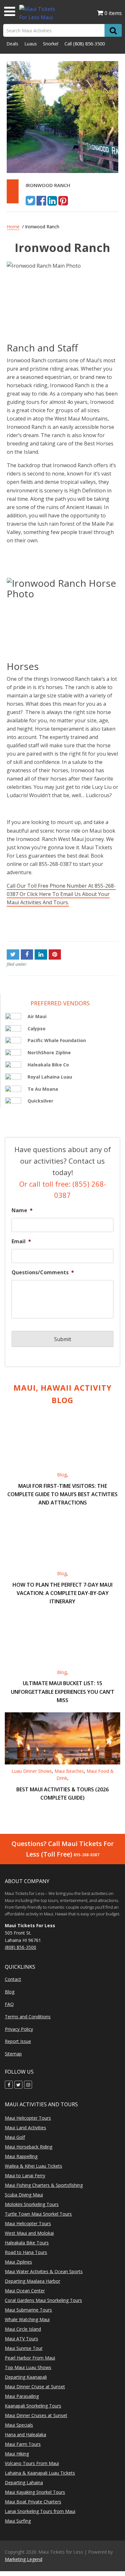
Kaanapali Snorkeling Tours (33, 2406)
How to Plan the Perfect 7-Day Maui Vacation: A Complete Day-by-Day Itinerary (63, 1593)
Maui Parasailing (22, 2396)
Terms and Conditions (28, 2017)
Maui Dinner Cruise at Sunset (35, 2387)
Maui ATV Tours (21, 2339)
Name (22, 1210)
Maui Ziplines (18, 2262)
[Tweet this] (30, 200)
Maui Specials (19, 2425)
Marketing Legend (24, 2559)
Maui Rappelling (21, 2156)
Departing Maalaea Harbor (33, 2281)
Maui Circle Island (23, 2329)
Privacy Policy (19, 2029)
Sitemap (13, 2054)
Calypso (37, 1029)
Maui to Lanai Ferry (25, 2175)
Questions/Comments (43, 1272)
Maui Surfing (18, 2521)
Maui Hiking (17, 2454)
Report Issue (18, 2041)
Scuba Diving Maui (24, 2195)
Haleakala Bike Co (48, 1065)
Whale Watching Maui (27, 2319)
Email (21, 1241)
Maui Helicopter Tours (28, 2118)
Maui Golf (15, 2137)
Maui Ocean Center (25, 2291)
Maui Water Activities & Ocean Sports (44, 2271)
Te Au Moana (43, 1089)
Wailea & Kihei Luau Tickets (33, 2166)
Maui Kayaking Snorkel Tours (35, 2492)
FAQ (9, 2004)
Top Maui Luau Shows (28, 2367)
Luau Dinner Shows (32, 1771)
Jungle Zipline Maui (30, 926)
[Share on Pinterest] (63, 200)
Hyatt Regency (101, 926)
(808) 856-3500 (89, 44)
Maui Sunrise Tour (24, 2348)
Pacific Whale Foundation (57, 1040)
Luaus (31, 44)
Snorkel (51, 44)
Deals (12, 44)
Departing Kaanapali (26, 2377)
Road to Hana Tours (26, 2252)
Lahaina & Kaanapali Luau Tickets (40, 2473)
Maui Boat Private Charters (33, 2502)
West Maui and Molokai (29, 2233)
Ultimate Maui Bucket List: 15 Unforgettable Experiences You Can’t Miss (63, 1692)
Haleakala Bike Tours (27, 2243)
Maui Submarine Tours (28, 2310)
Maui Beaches (69, 1771)
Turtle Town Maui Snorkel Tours (38, 2214)
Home (13, 227)
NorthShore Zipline (49, 1052)
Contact (13, 1979)
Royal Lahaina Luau (50, 1077)
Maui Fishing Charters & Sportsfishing (44, 2185)
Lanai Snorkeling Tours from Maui (40, 2511)
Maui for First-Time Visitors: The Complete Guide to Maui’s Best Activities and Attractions (63, 1494)
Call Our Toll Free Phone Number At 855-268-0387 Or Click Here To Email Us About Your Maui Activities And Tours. (61, 894)
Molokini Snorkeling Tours (32, 2204)
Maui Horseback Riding (29, 2147)
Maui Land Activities (25, 2128)
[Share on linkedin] (52, 200)
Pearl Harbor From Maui (30, 2358)
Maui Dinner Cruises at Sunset (36, 2415)
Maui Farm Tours (23, 2444)
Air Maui (37, 1016)
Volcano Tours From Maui (32, 2463)
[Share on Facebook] (41, 200)
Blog (62, 1475)
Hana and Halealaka (25, 2435)
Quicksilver (40, 1101)
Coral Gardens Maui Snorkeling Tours (43, 2300)
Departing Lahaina (24, 2482)
